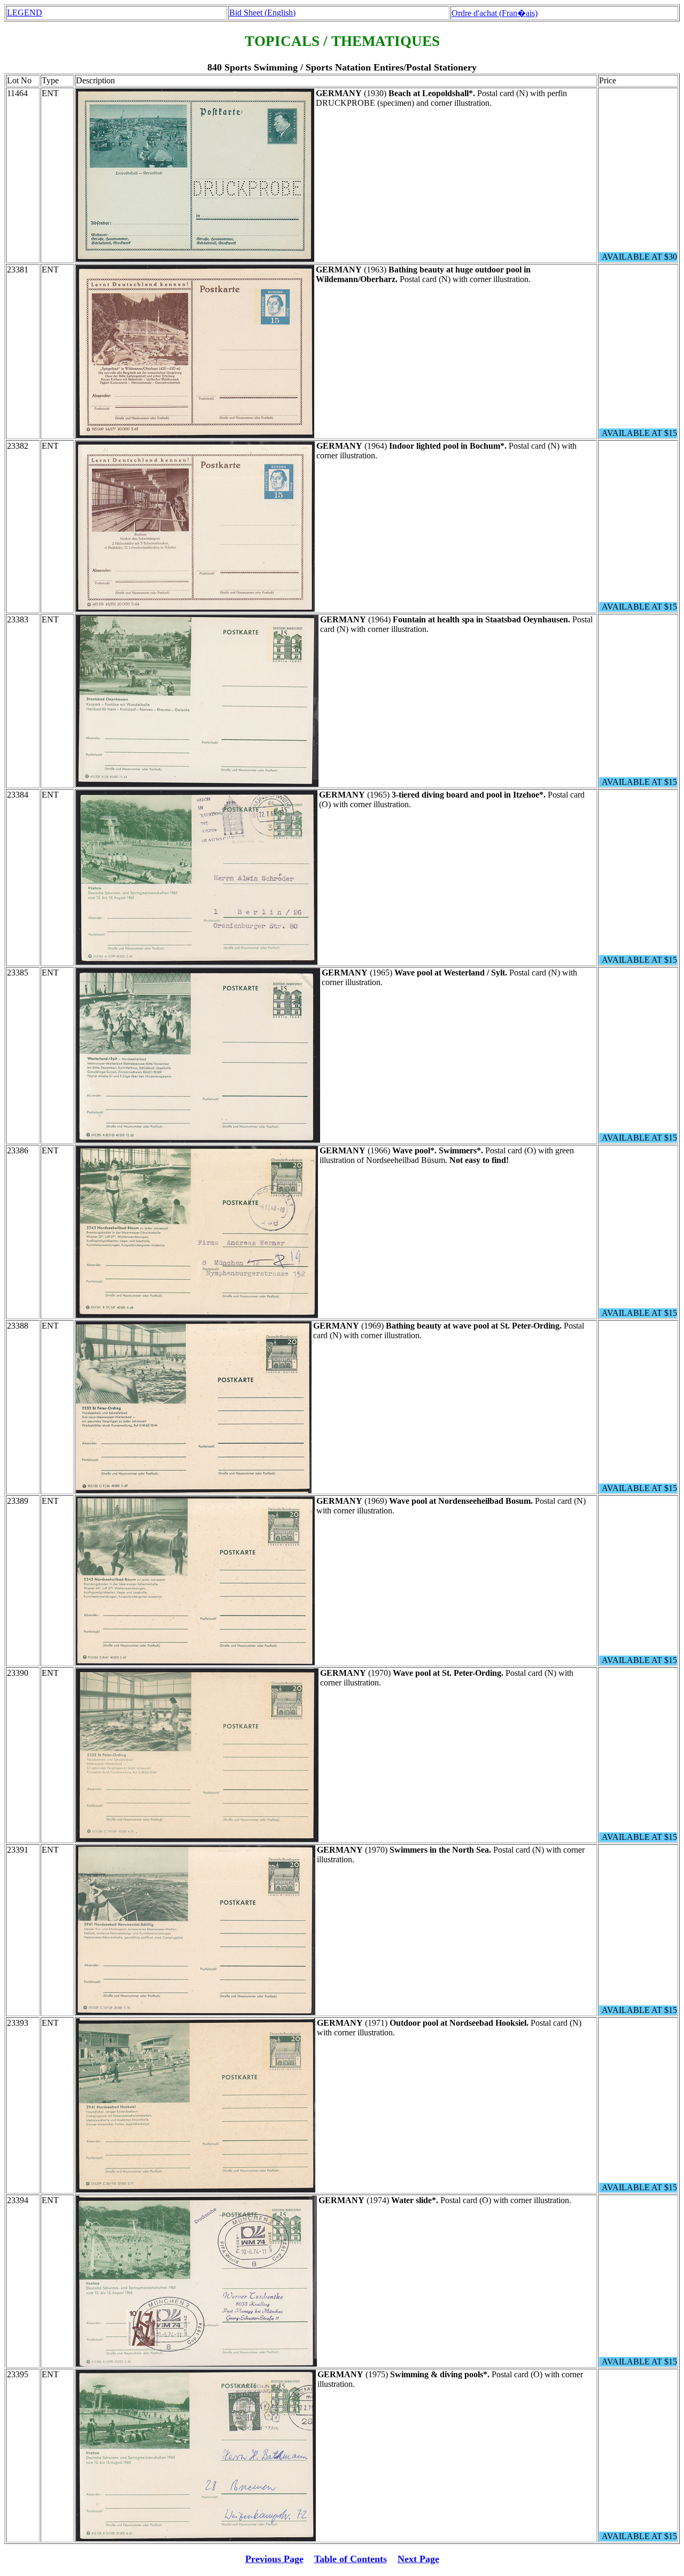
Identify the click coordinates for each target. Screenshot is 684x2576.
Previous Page (274, 2559)
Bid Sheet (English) (262, 13)
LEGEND (25, 13)
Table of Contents (351, 2559)
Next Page (418, 2559)
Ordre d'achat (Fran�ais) (495, 13)
